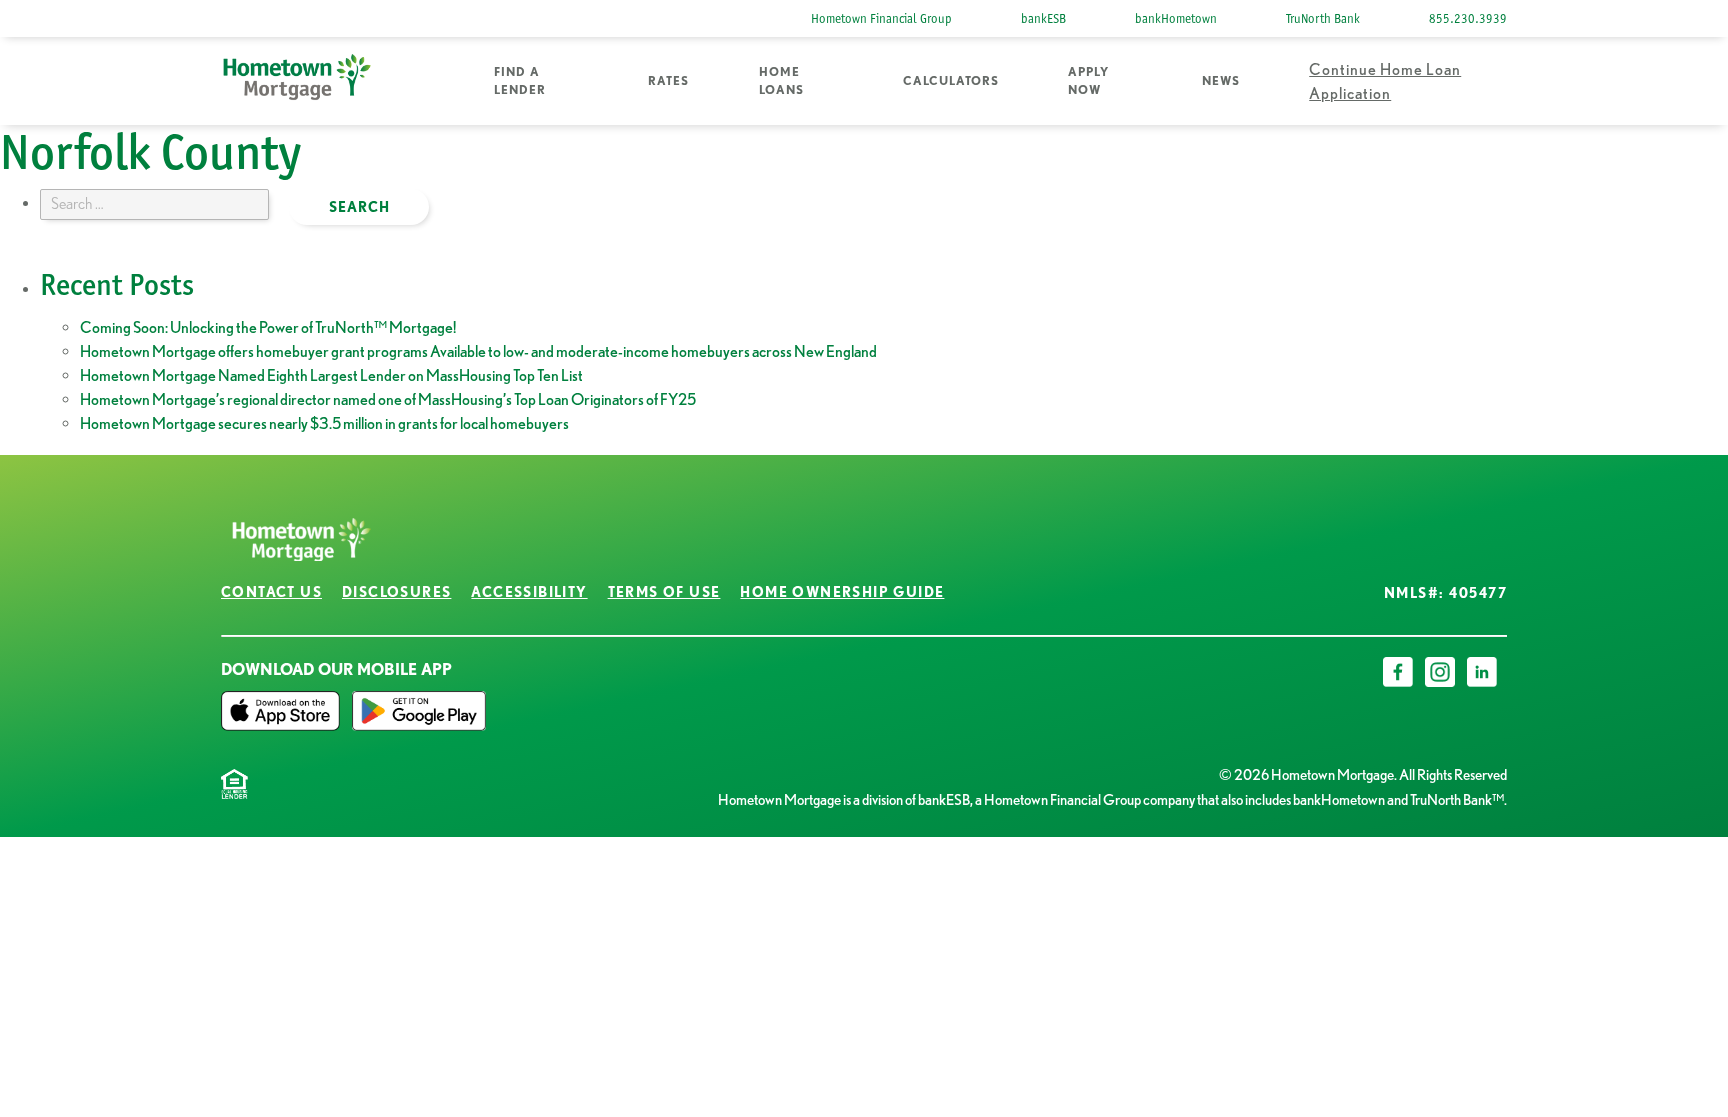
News (1221, 80)
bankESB (1043, 18)
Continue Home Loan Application (1385, 81)
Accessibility (529, 592)
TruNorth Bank (1323, 18)
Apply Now (1088, 80)
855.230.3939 (1468, 18)
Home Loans (781, 80)
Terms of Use (664, 592)
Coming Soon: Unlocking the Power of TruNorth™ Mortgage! (268, 327)
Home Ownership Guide (842, 592)
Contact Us (271, 592)
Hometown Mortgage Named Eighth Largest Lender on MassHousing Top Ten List (331, 375)
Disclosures (396, 592)
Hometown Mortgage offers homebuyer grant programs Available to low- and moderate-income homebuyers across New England (478, 351)
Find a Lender (520, 80)
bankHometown (1176, 18)
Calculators (951, 80)
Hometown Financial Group (881, 18)
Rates (668, 80)
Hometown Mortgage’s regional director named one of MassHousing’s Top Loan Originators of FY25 (388, 399)
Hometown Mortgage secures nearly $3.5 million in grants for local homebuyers (324, 423)
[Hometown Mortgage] (297, 81)
